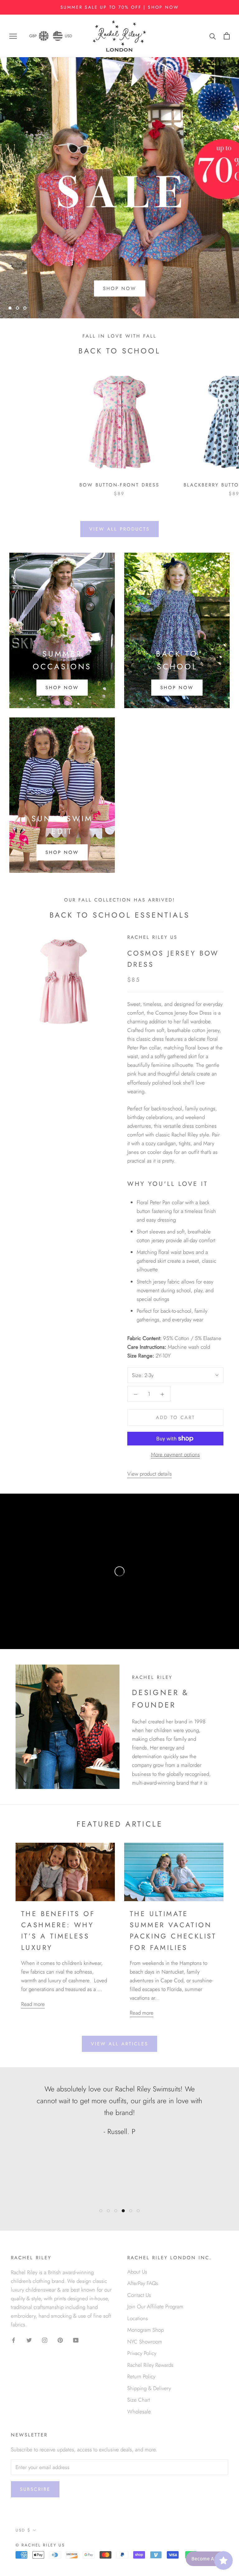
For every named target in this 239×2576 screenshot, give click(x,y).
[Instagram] (45, 2339)
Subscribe (35, 2489)
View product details (150, 1474)
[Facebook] (14, 2339)
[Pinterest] (60, 2339)
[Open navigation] (13, 36)
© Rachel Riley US (40, 2545)
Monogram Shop (145, 2330)
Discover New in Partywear (119, 293)
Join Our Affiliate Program (155, 2306)
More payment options (175, 1454)
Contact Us (139, 2295)
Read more (33, 2004)
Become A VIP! (207, 2559)
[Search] (213, 36)
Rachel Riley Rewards (150, 2365)
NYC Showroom (145, 2342)
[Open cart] (227, 36)
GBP (33, 36)
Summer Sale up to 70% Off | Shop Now (120, 7)
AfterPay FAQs (143, 2283)
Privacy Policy (142, 2353)
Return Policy (141, 2376)
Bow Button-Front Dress (119, 485)
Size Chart (139, 2400)
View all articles (119, 2044)
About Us (137, 2272)
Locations (138, 2318)
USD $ (23, 2530)
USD (68, 36)
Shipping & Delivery (149, 2388)
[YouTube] (76, 2339)
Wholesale (139, 2412)
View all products (119, 529)
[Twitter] (29, 2339)
